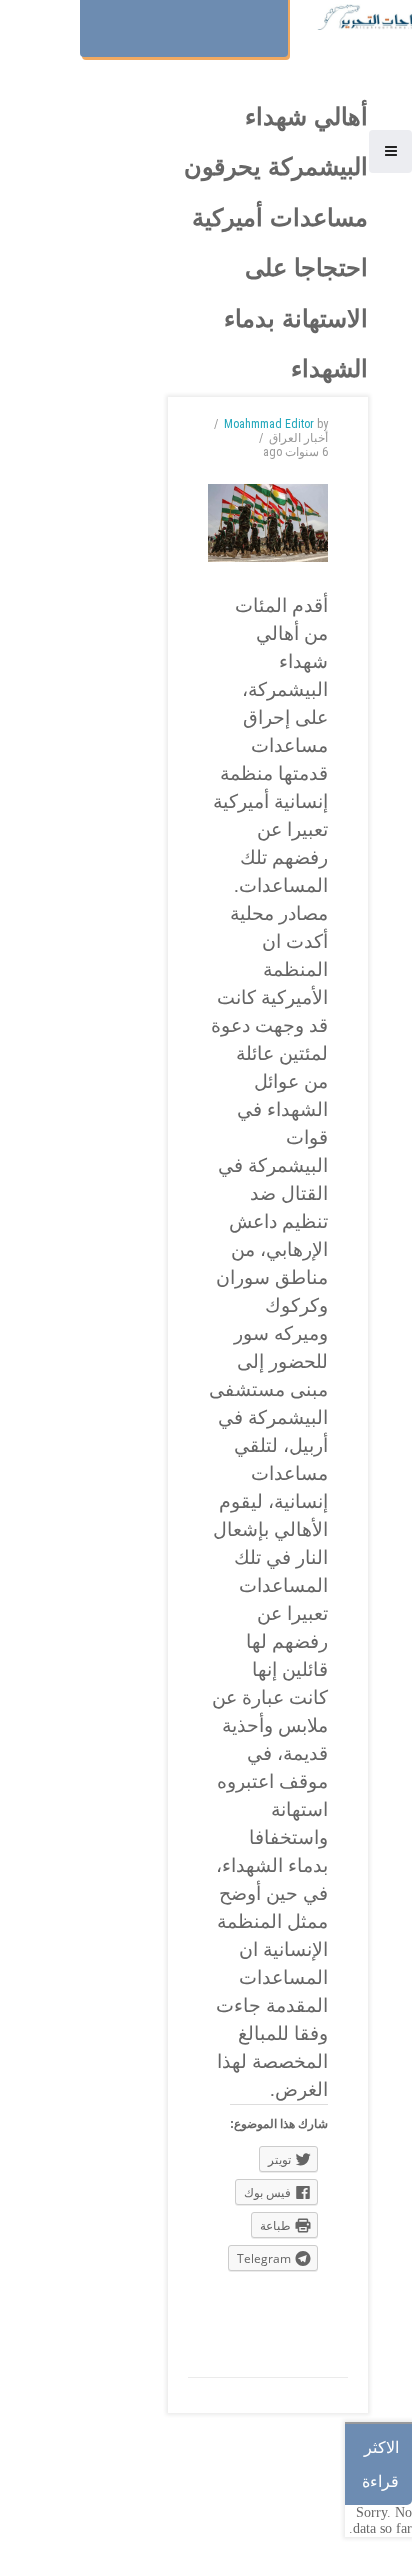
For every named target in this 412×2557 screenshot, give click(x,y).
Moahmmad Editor (269, 424)
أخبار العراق (298, 438)
